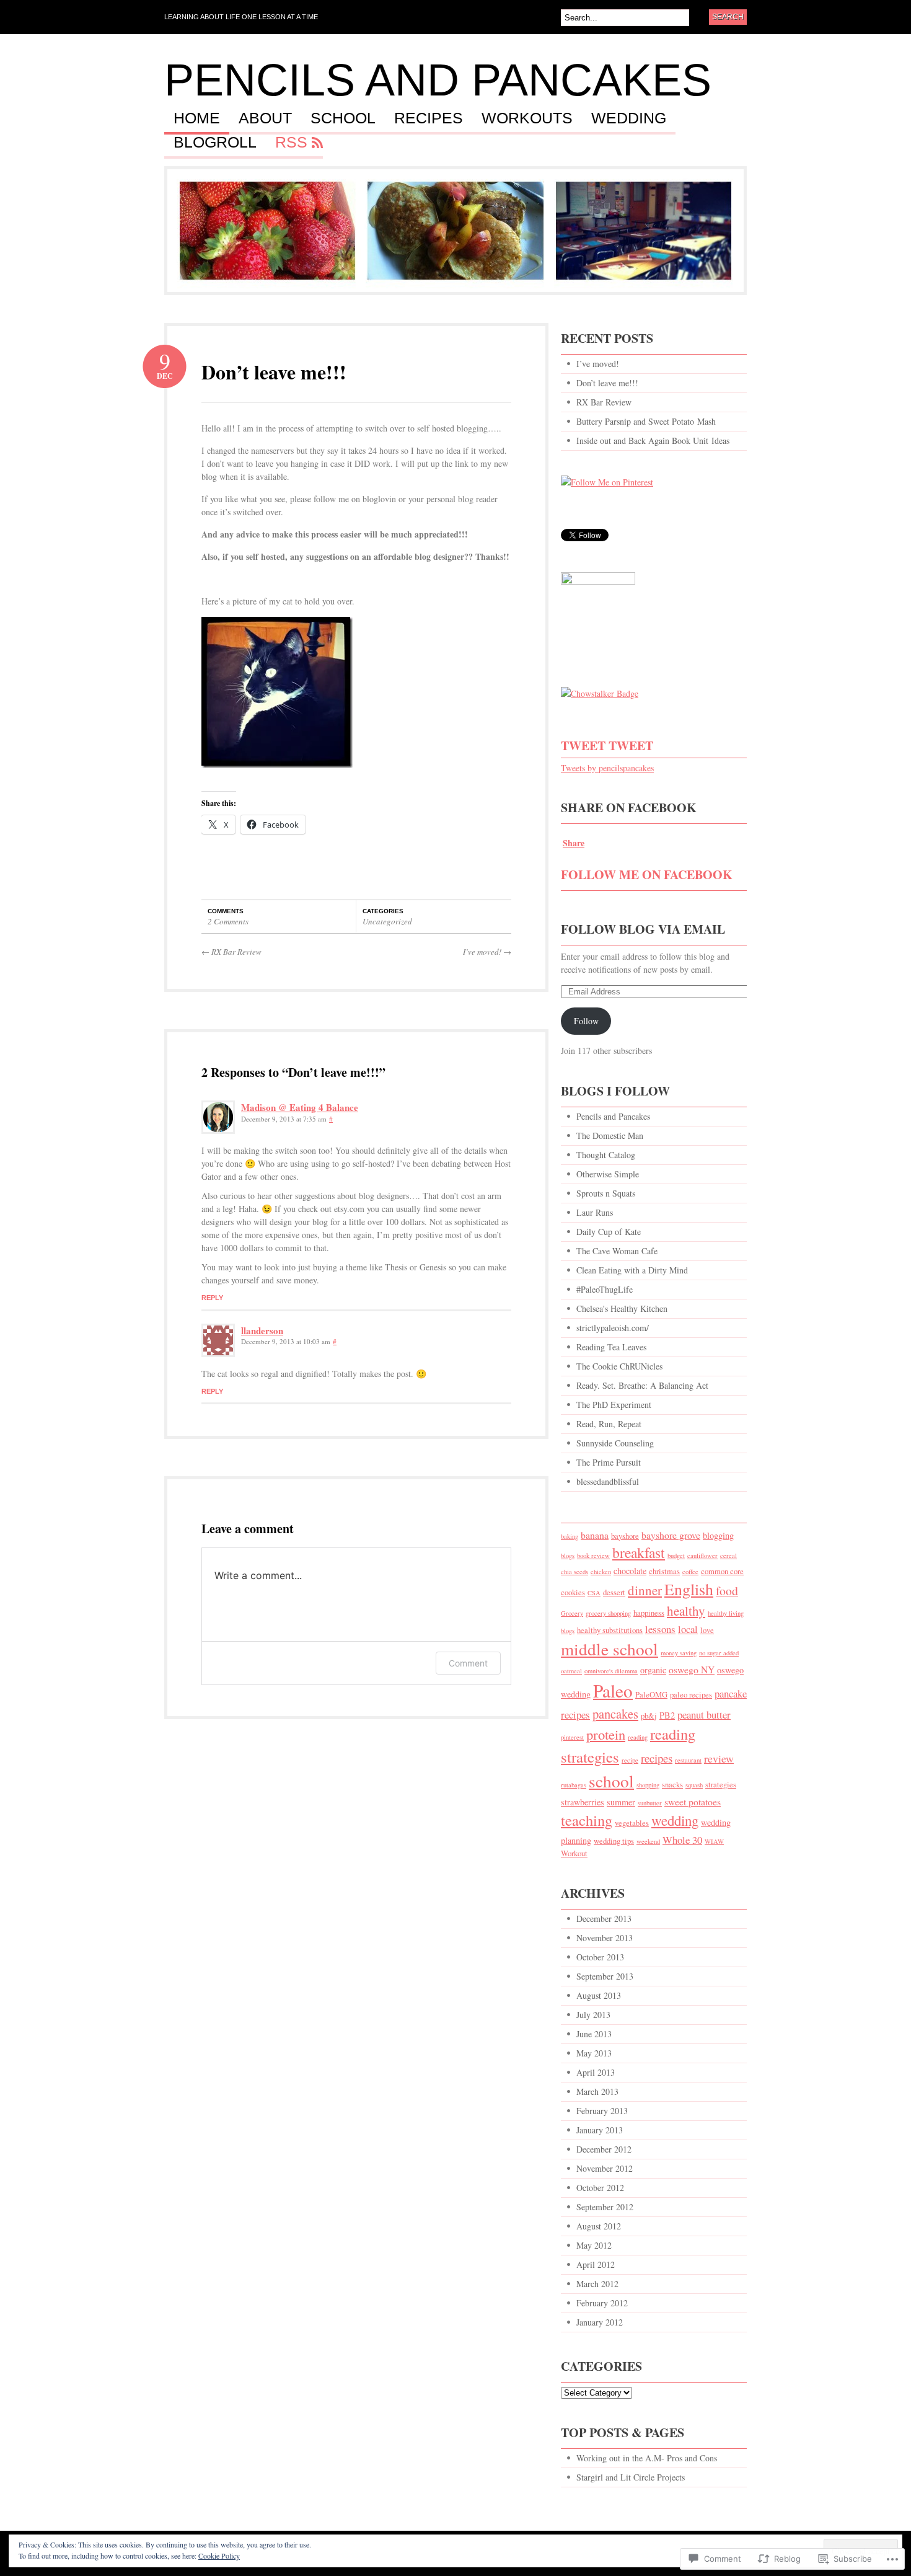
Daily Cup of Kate (609, 1232)
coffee (690, 1572)
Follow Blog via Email (643, 929)
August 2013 (599, 1995)
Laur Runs (595, 1212)
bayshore (625, 1536)
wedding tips (614, 1841)
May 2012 (594, 2245)
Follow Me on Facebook (647, 874)
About (265, 118)
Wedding (629, 118)
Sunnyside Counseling (615, 1443)
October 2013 (600, 1957)
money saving (679, 1653)
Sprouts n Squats (606, 1193)
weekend (648, 1841)
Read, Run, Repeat (609, 1424)
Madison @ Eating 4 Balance (300, 1107)
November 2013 (605, 1938)
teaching (587, 1820)
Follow (586, 1021)
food (727, 1591)
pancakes (615, 1714)
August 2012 (599, 2226)
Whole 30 (682, 1840)
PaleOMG (651, 1695)
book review (593, 1556)
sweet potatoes (693, 1801)
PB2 (667, 1715)
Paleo (613, 1690)
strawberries (583, 1802)
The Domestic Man (610, 1135)
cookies (573, 1592)
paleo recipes (691, 1695)
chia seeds (574, 1572)
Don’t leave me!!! (274, 372)
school (611, 1781)
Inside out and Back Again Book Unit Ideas (653, 440)
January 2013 (600, 2130)
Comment (468, 1663)
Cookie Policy (219, 2556)
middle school (610, 1649)
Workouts (527, 118)
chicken (601, 1572)
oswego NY (692, 1669)
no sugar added (719, 1653)
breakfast (639, 1552)
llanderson (262, 1330)
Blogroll (215, 143)
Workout (574, 1853)
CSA (594, 1593)
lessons (660, 1629)
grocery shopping (608, 1613)
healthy (686, 1611)
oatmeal (571, 1671)
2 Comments (228, 921)
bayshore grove (671, 1535)
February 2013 (602, 2111)
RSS (291, 143)
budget (676, 1556)
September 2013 (605, 1976)
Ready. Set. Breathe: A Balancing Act (642, 1385)
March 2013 (597, 2091)
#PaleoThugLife (605, 1289)
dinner (645, 1590)
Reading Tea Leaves (611, 1347)
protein (606, 1734)
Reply (212, 1298)
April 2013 (596, 2072)
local (688, 1629)
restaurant (688, 1760)
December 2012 (604, 2149)
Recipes (429, 118)
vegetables (632, 1823)
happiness (649, 1613)
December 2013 (604, 1919)
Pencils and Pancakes (438, 80)
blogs (568, 1556)
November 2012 (605, 2168)
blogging (718, 1535)
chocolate (630, 1571)
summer (621, 1802)
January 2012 (600, 2322)
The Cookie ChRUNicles (619, 1366)
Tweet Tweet (607, 746)
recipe (630, 1760)
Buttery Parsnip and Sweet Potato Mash (646, 421)
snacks (672, 1785)
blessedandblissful (608, 1481)
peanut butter (704, 1715)
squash (694, 1785)
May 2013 (594, 2053)
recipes (657, 1758)
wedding (675, 1820)
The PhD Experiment (614, 1405)
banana (595, 1535)
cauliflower (702, 1556)
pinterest (572, 1737)
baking (570, 1536)
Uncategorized (387, 921)
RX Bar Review (231, 952)
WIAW (714, 1841)
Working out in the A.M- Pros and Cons (647, 2458)
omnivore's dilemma (611, 1671)
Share (574, 843)
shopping (648, 1785)
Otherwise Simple (608, 1174)
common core (722, 1571)
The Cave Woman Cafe (617, 1251)
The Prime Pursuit (609, 1462)
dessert (614, 1592)
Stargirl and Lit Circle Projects (631, 2477)
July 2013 (593, 2015)
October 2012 (600, 2188)
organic (653, 1670)
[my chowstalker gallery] (600, 693)
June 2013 (594, 2034)
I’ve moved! (487, 952)
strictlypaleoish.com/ (613, 1328)
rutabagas (574, 1785)
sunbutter (650, 1803)
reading (638, 1737)
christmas (664, 1571)
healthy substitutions (610, 1630)
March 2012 (597, 2284)
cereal (728, 1556)
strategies (721, 1785)
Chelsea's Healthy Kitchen (622, 1308)
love (707, 1630)
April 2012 (596, 2264)
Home (197, 118)
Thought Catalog (606, 1155)
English (689, 1589)
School (343, 118)
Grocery (572, 1613)
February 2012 (602, 2303)
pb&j (649, 1716)
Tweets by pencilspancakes (607, 768)
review (719, 1758)
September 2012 (605, 2207)
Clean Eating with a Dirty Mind (632, 1270)
